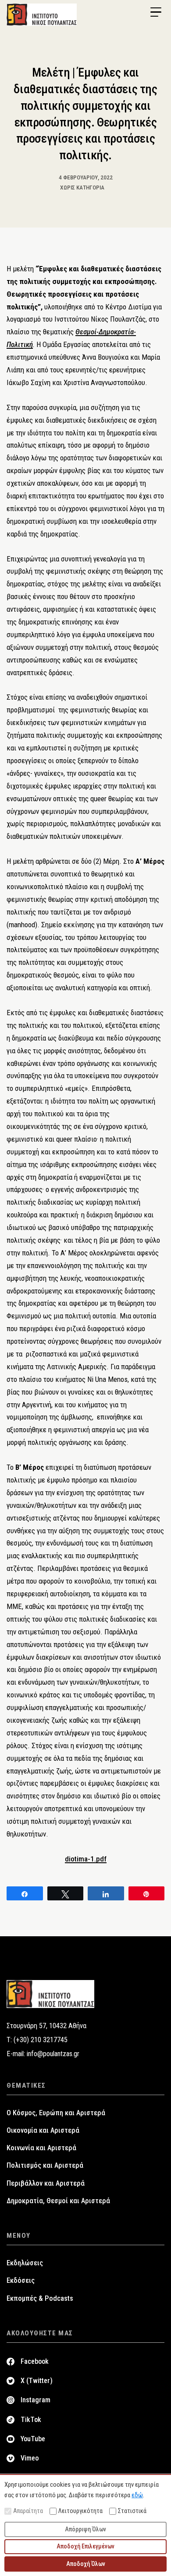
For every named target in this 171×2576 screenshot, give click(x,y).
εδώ (137, 2495)
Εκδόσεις (21, 2280)
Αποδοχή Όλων (86, 2564)
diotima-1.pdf (86, 1859)
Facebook (35, 2361)
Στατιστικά (132, 2511)
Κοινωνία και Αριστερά (41, 2148)
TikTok (31, 2420)
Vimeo (30, 2458)
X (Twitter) (37, 2381)
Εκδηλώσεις (25, 2263)
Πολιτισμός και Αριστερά (45, 2165)
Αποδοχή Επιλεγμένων (85, 2546)
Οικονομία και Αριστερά (43, 2130)
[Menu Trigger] (156, 12)
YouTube (33, 2439)
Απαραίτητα (28, 2511)
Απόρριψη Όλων (85, 2529)
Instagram (36, 2400)
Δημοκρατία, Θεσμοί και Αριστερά (58, 2201)
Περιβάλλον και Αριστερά (46, 2183)
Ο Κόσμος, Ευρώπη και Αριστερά (56, 2113)
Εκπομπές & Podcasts (40, 2298)
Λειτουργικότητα (80, 2511)
